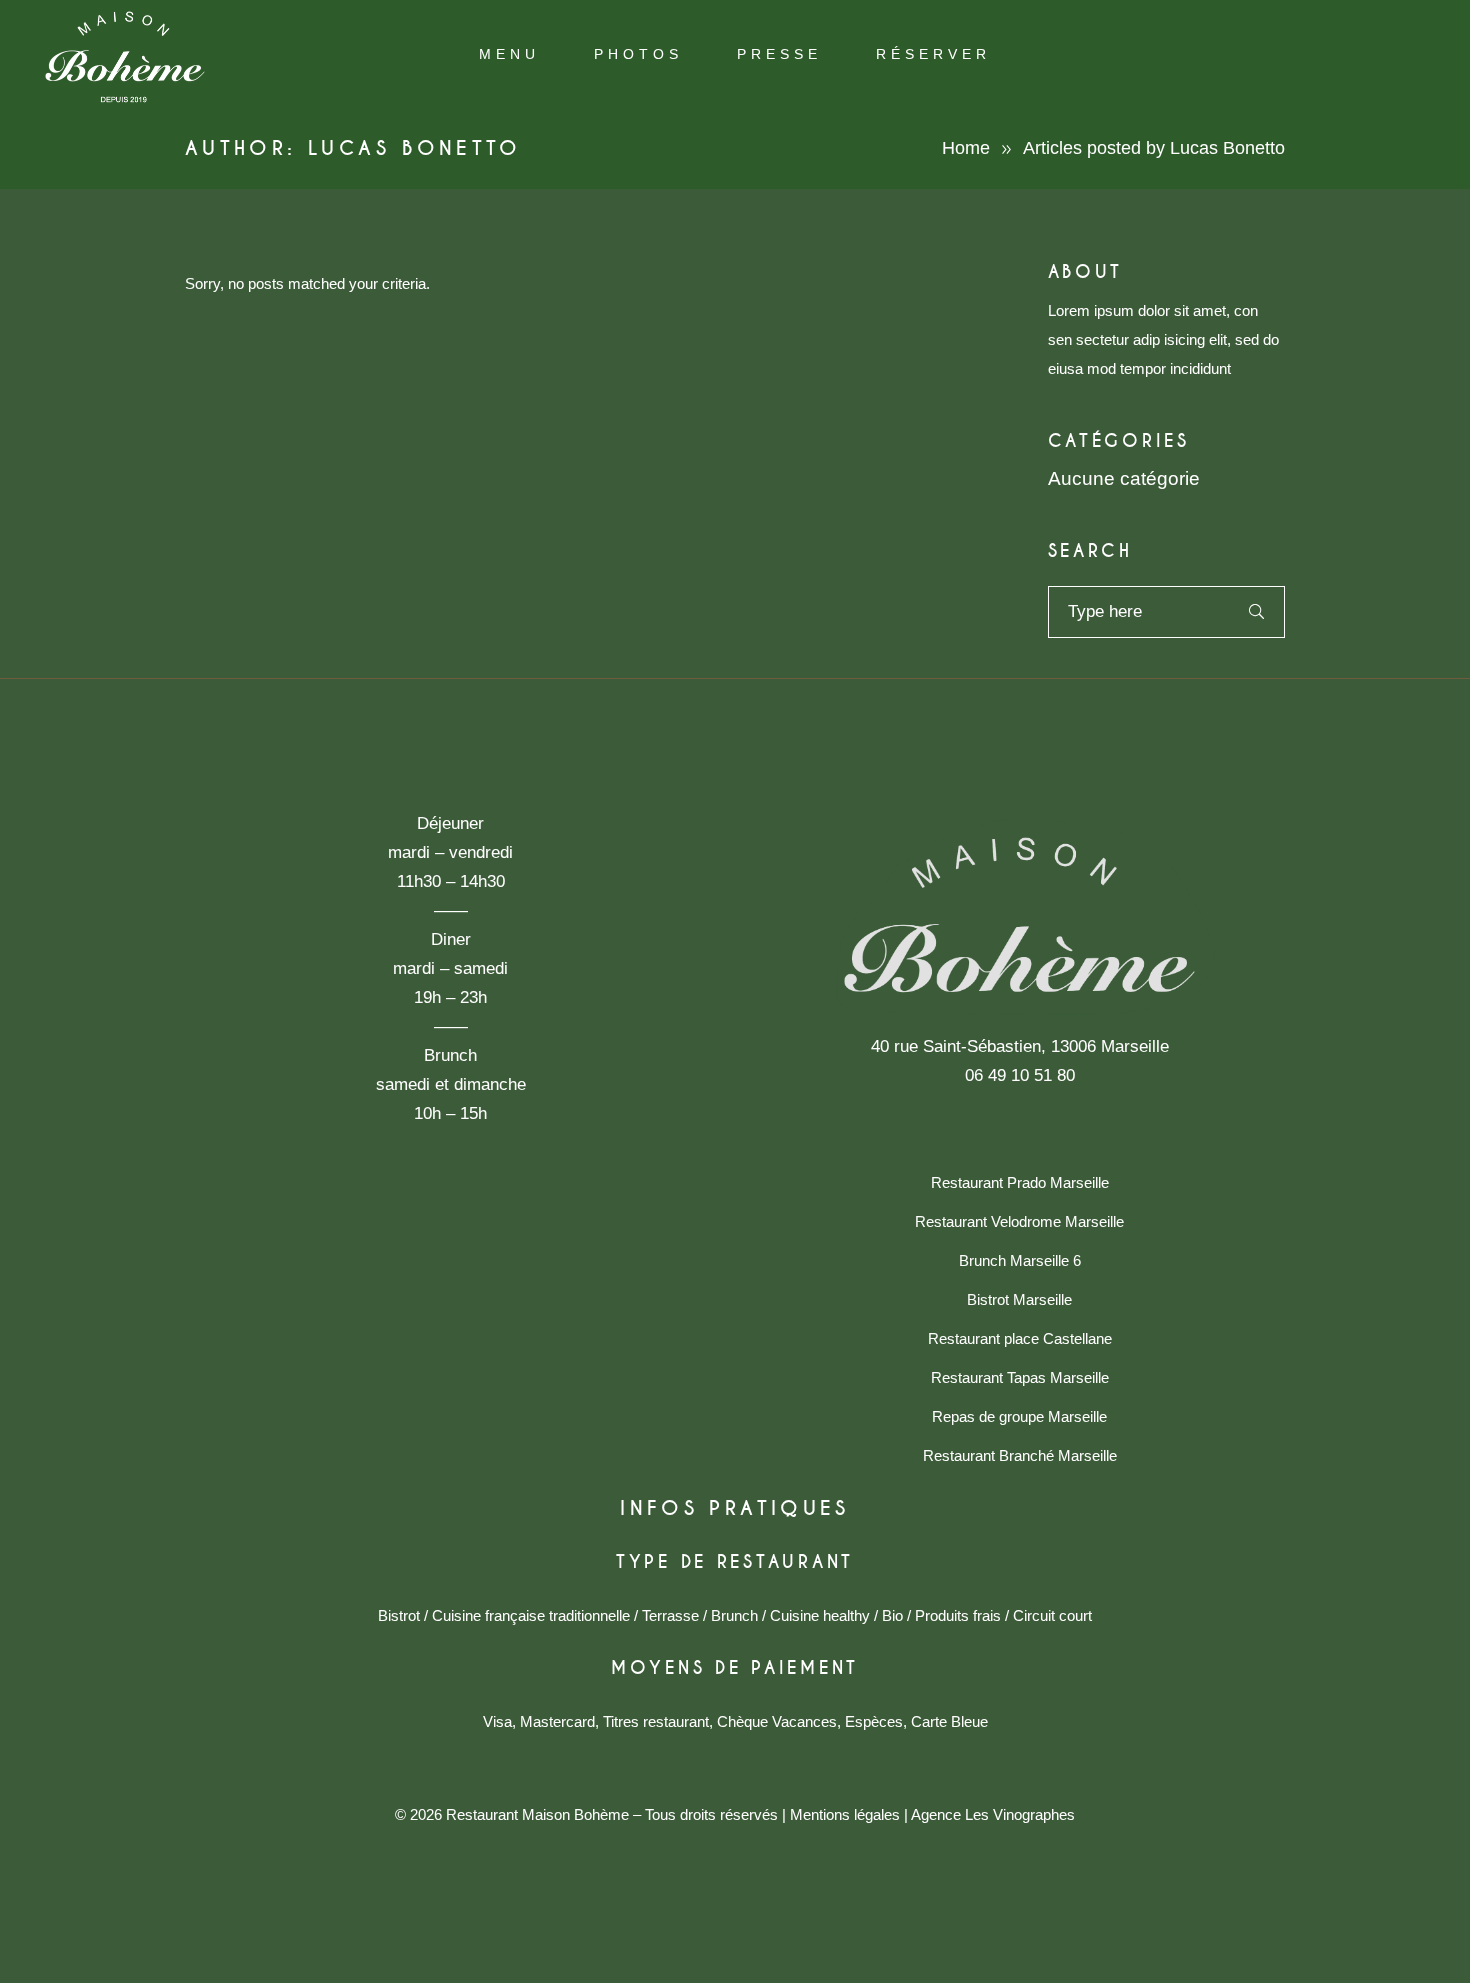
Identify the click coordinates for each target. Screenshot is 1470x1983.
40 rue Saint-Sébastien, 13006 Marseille (1020, 1046)
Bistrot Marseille (1019, 1299)
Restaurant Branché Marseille (1020, 1455)
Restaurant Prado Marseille (1020, 1182)
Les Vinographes (1020, 1814)
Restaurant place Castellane (1020, 1338)
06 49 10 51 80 (1020, 1075)
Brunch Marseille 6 (1020, 1260)
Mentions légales (845, 1814)
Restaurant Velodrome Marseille (1019, 1221)
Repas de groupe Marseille (1019, 1416)
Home (966, 148)
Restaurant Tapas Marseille (1020, 1377)
